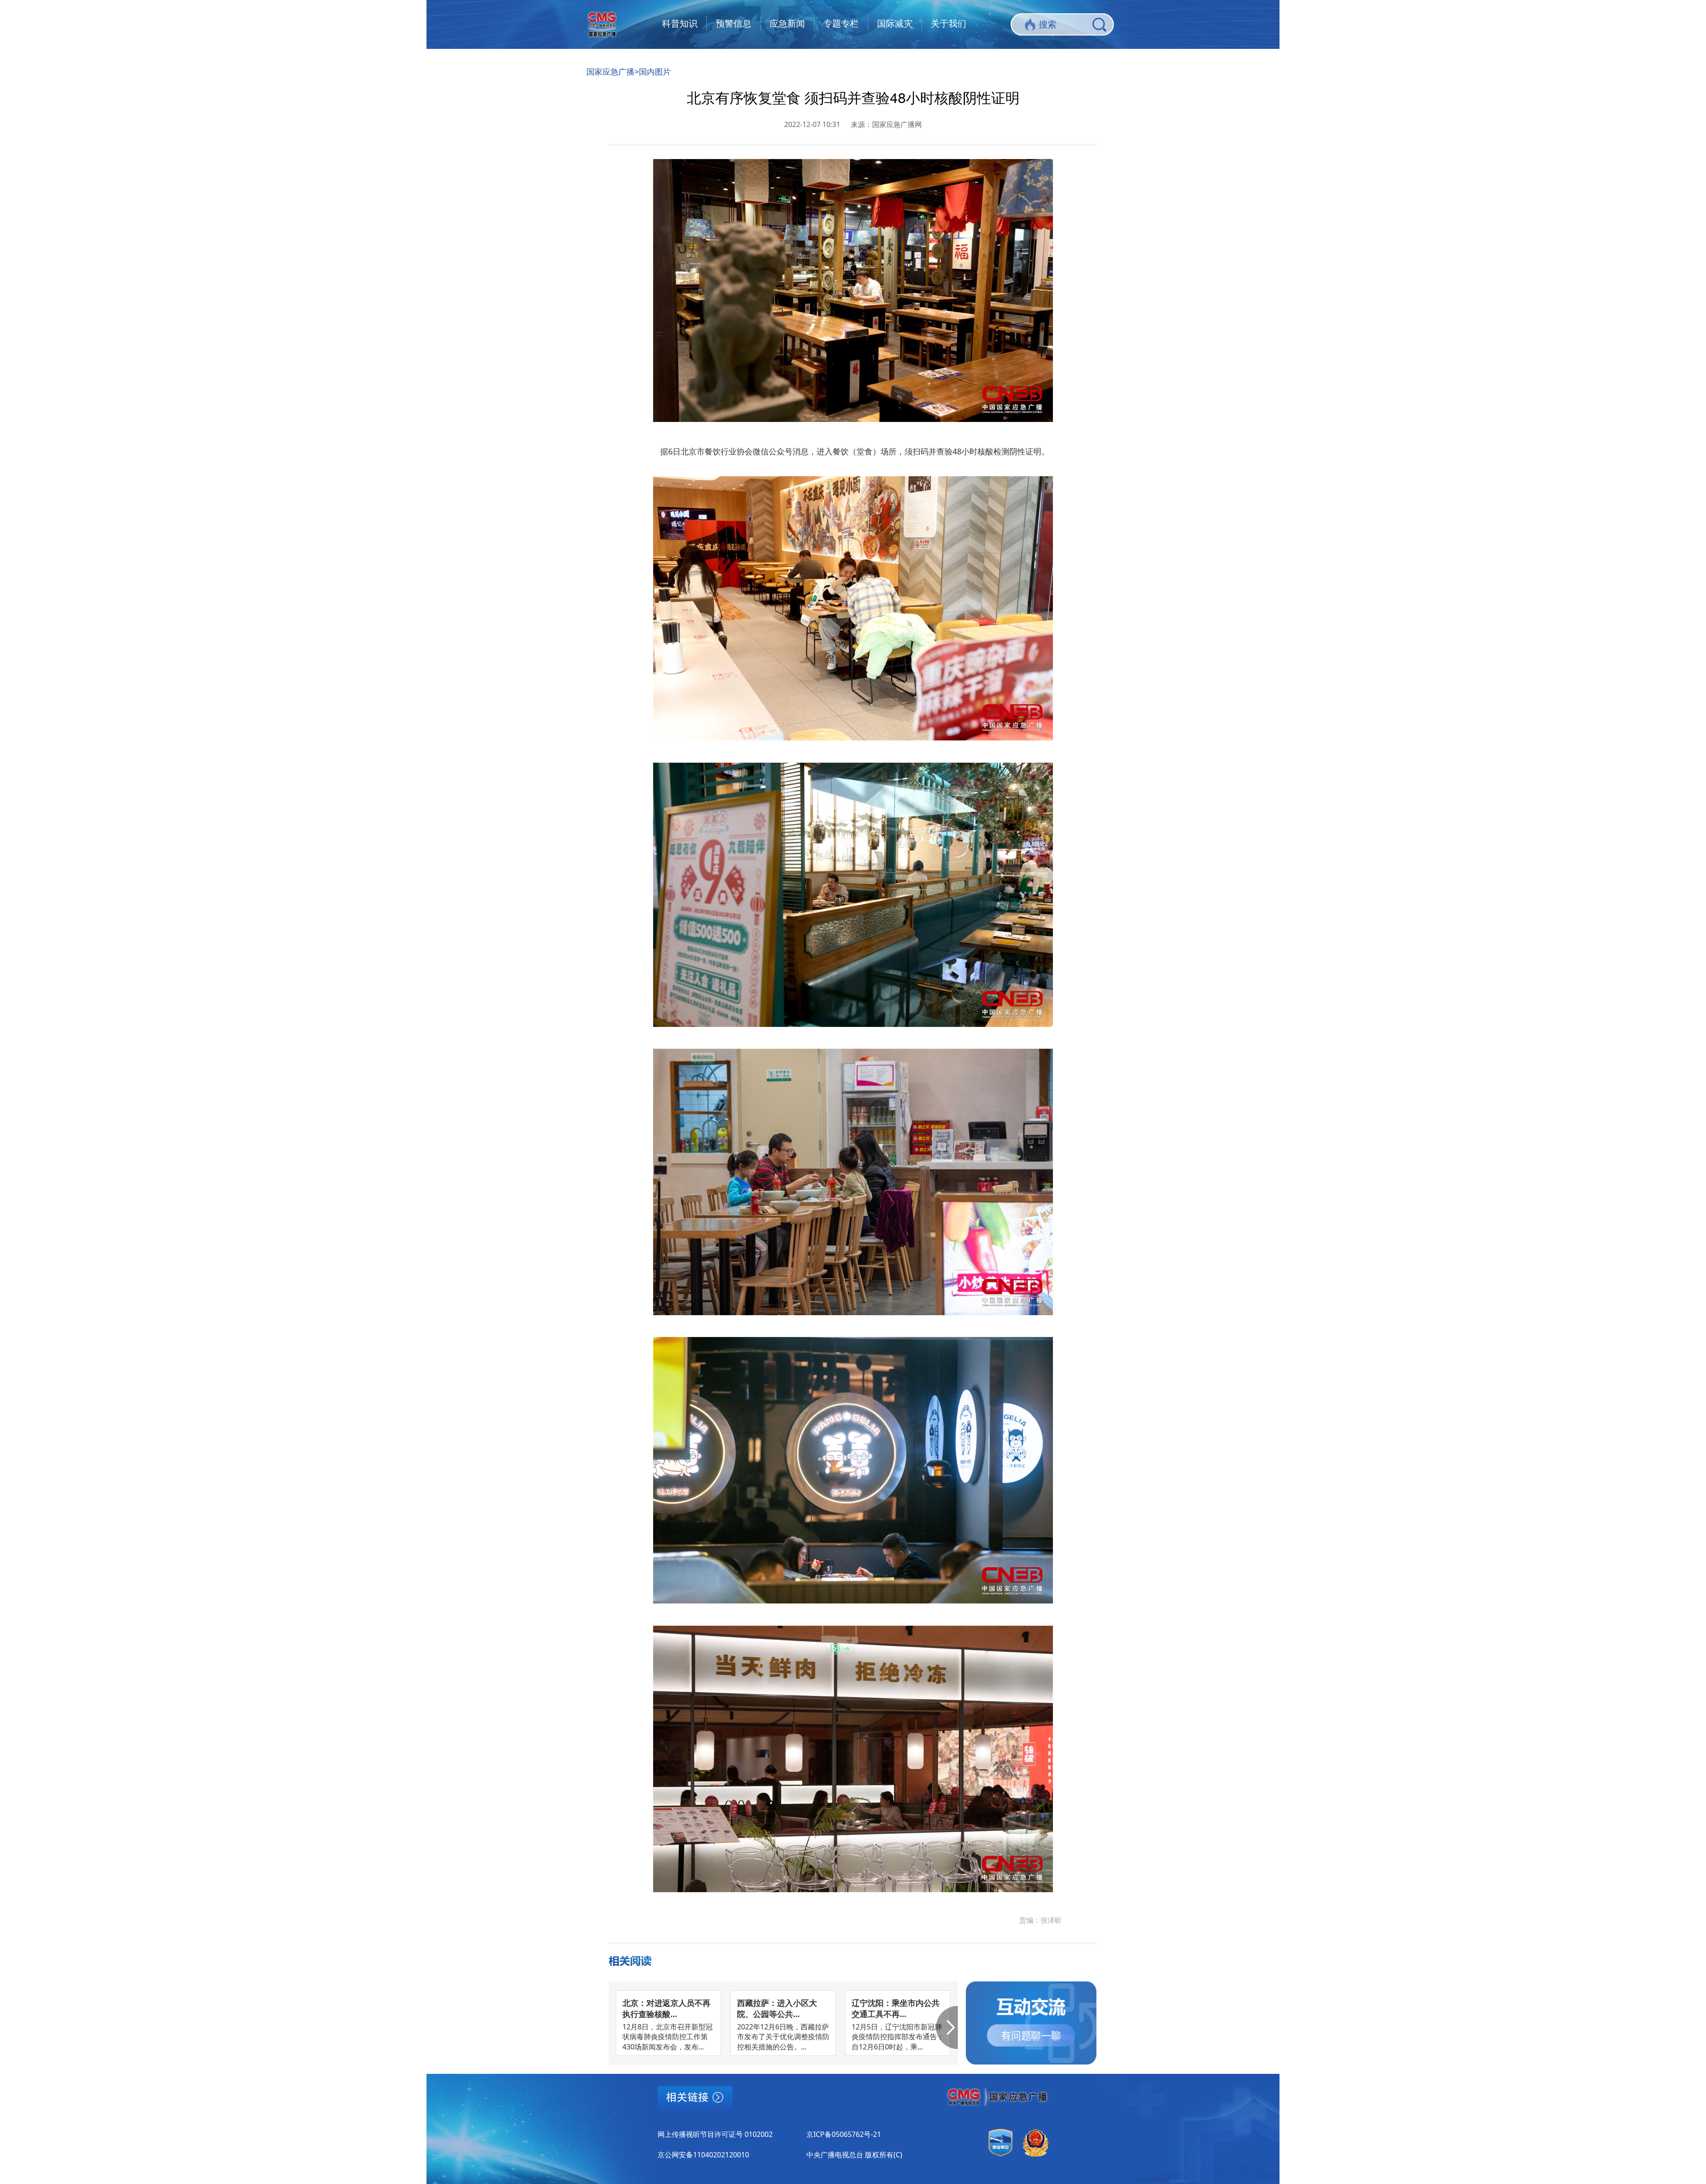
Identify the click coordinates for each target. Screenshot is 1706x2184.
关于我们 (949, 23)
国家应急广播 (610, 72)
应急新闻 (787, 23)
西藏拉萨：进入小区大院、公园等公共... (777, 2008)
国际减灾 (895, 23)
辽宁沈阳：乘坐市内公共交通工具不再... (896, 2008)
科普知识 (680, 23)
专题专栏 (841, 23)
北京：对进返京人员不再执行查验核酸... (666, 2008)
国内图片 (655, 72)
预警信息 (733, 23)
